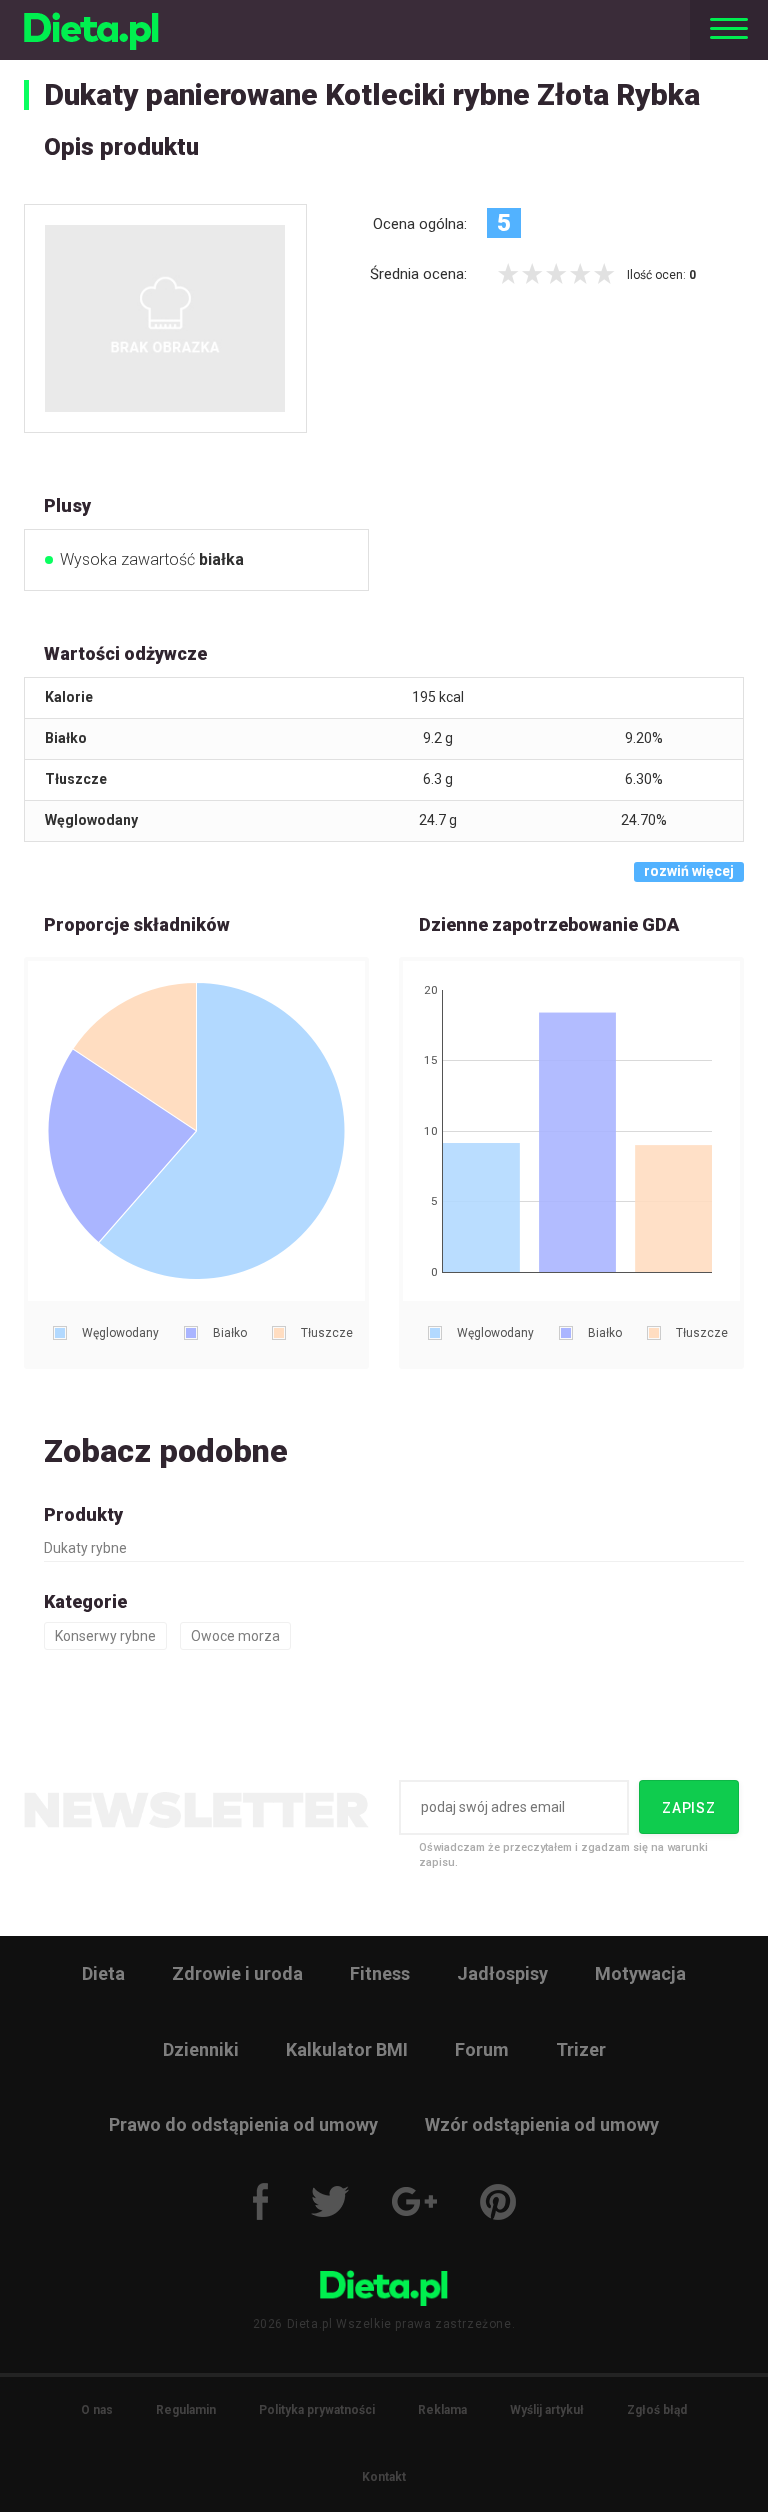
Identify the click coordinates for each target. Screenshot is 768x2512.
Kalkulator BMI (347, 2049)
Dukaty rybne (85, 1548)
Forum (482, 2049)
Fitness (380, 1973)
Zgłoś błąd (657, 2410)
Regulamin (186, 2410)
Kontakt (384, 2477)
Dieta (103, 1973)
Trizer (581, 2049)
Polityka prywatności (317, 2410)
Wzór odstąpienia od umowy (542, 2124)
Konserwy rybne (105, 1636)
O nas (97, 2410)
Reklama (442, 2410)
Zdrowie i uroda (237, 1973)
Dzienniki (201, 2049)
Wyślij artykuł (547, 2410)
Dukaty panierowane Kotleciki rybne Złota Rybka (372, 94)
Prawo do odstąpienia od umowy (243, 2124)
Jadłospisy (502, 1973)
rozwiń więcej (689, 871)
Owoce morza (235, 1636)
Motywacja (640, 1973)
